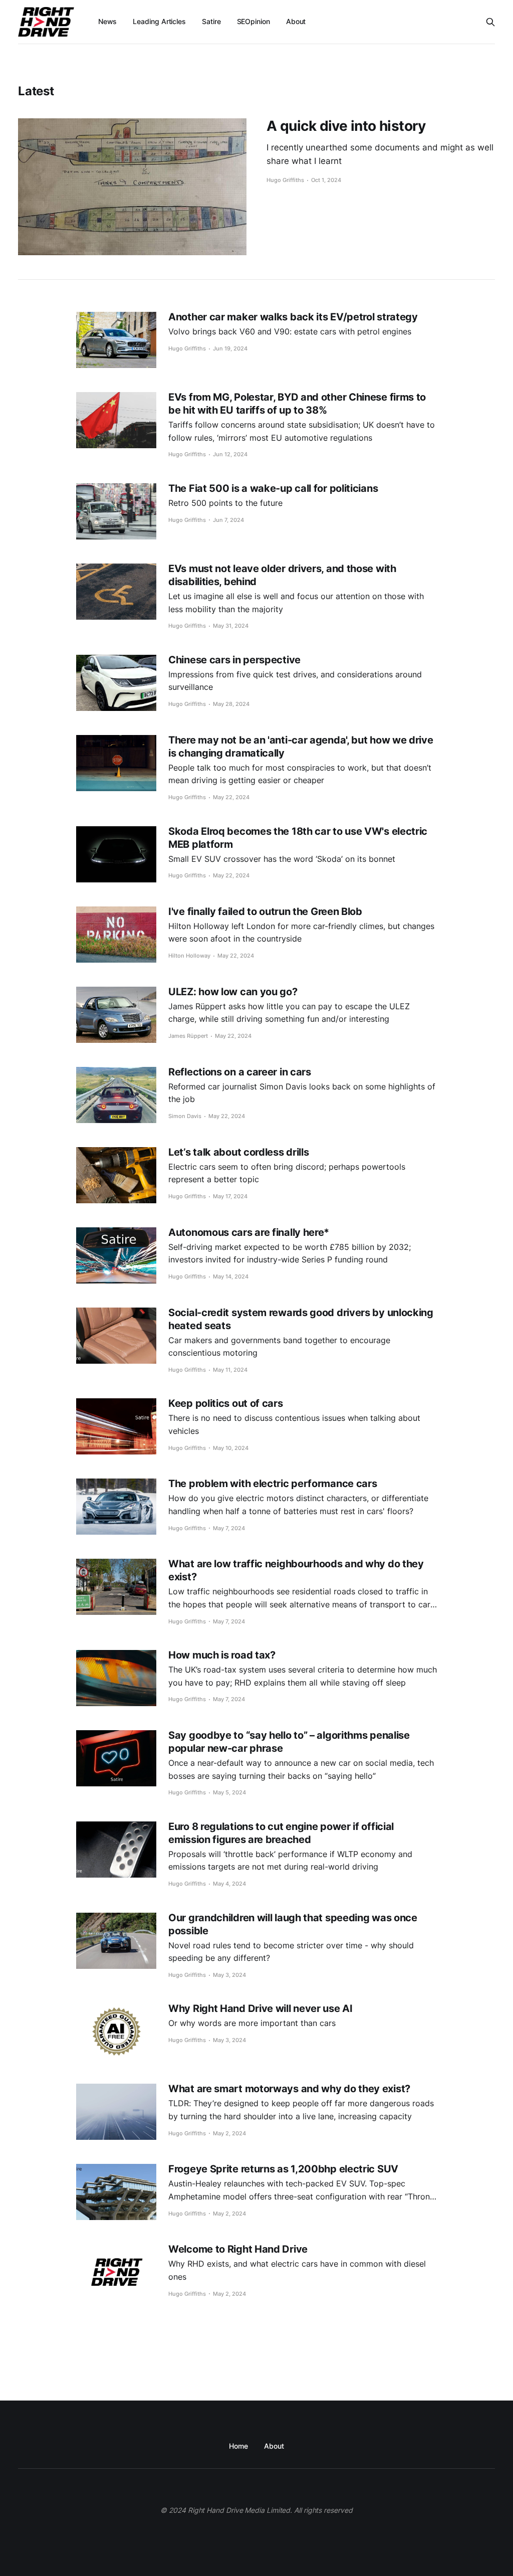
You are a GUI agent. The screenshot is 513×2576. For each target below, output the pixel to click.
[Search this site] (490, 22)
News (108, 21)
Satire (211, 21)
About (296, 21)
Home (238, 2446)
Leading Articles (159, 21)
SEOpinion (253, 21)
